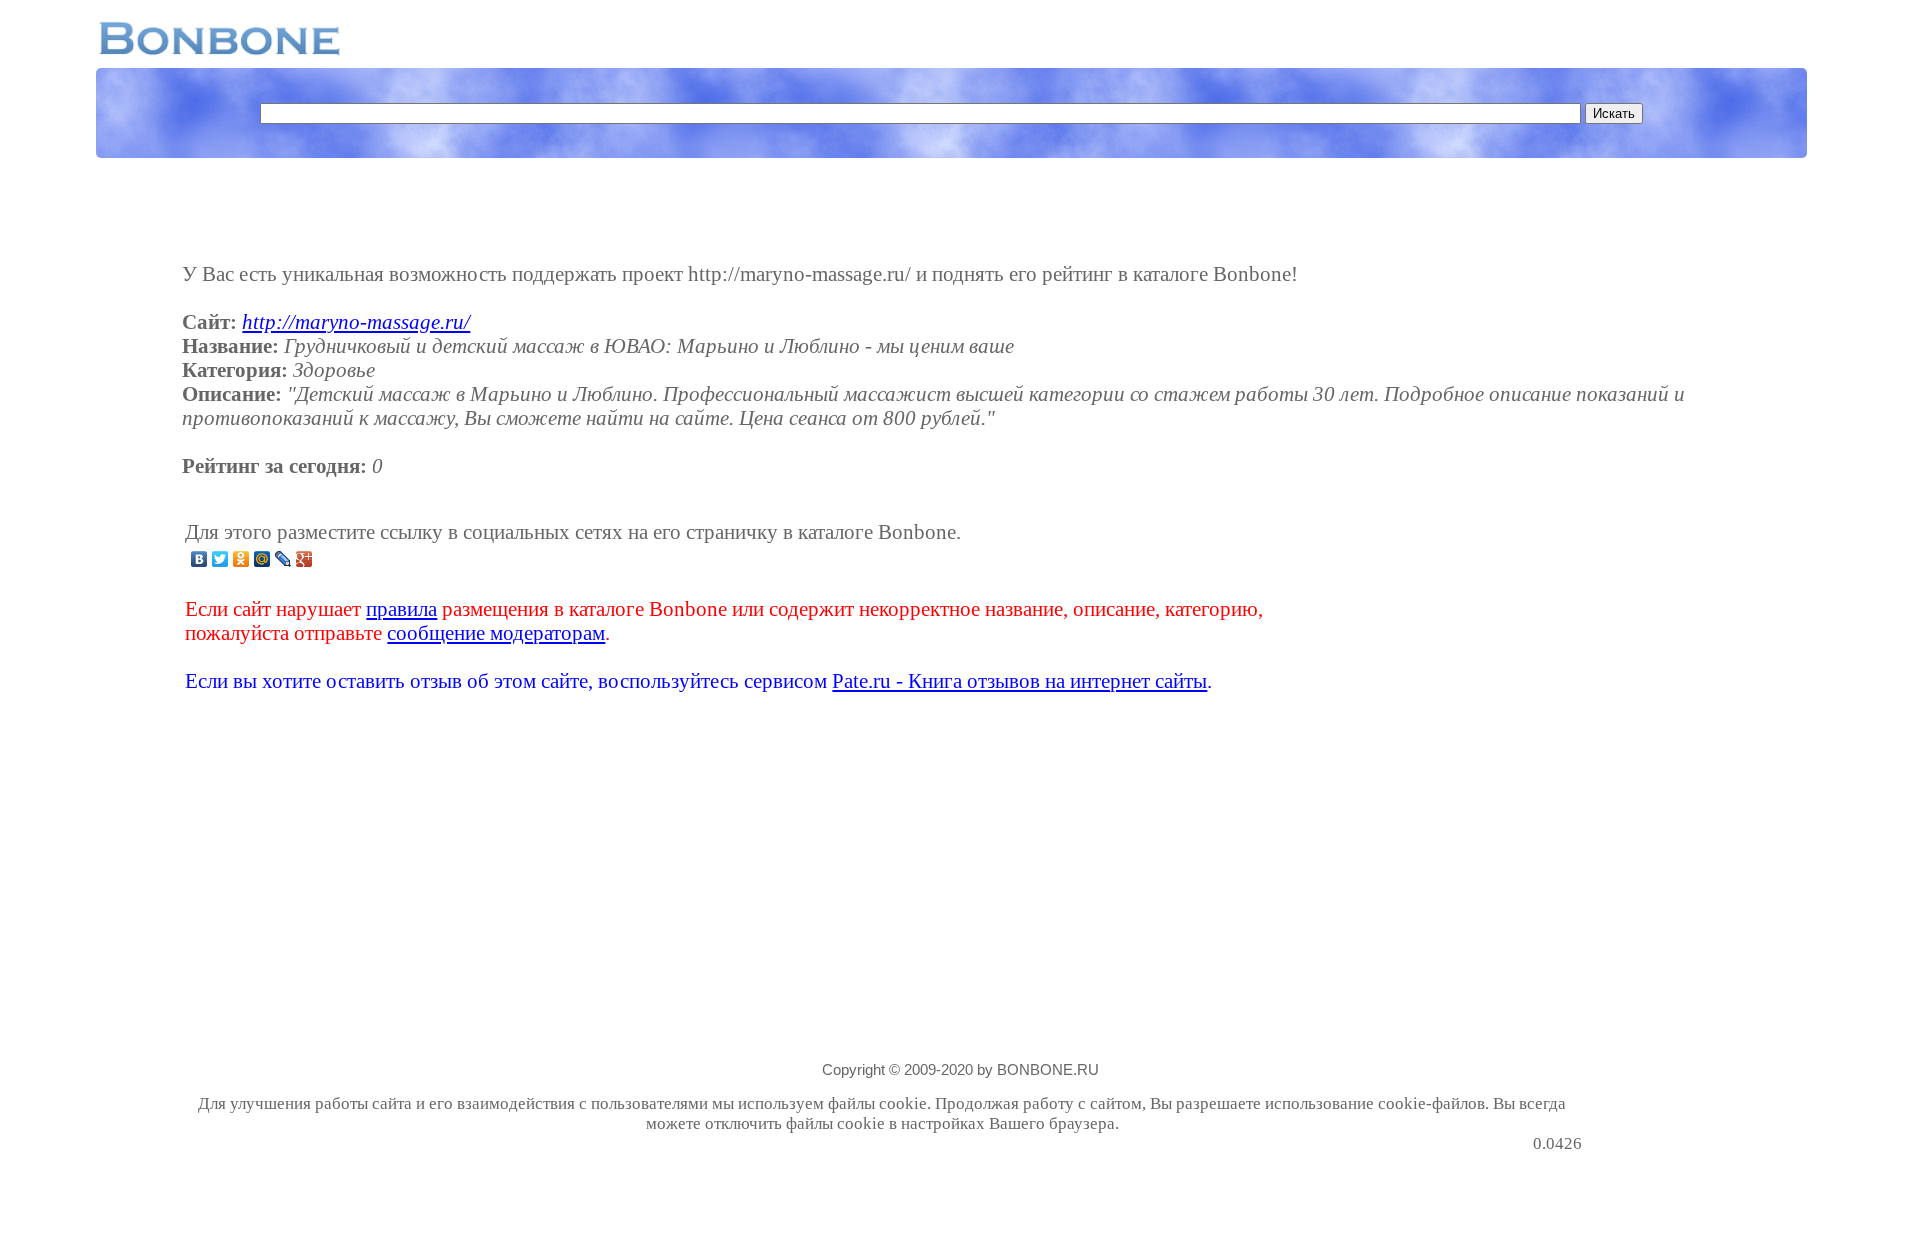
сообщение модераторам (496, 632)
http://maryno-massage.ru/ (356, 321)
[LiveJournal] (283, 559)
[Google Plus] (304, 559)
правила (401, 608)
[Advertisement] (1424, 606)
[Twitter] (220, 559)
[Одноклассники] (241, 559)
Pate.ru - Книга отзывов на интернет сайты (1019, 680)
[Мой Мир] (262, 559)
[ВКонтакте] (199, 559)
